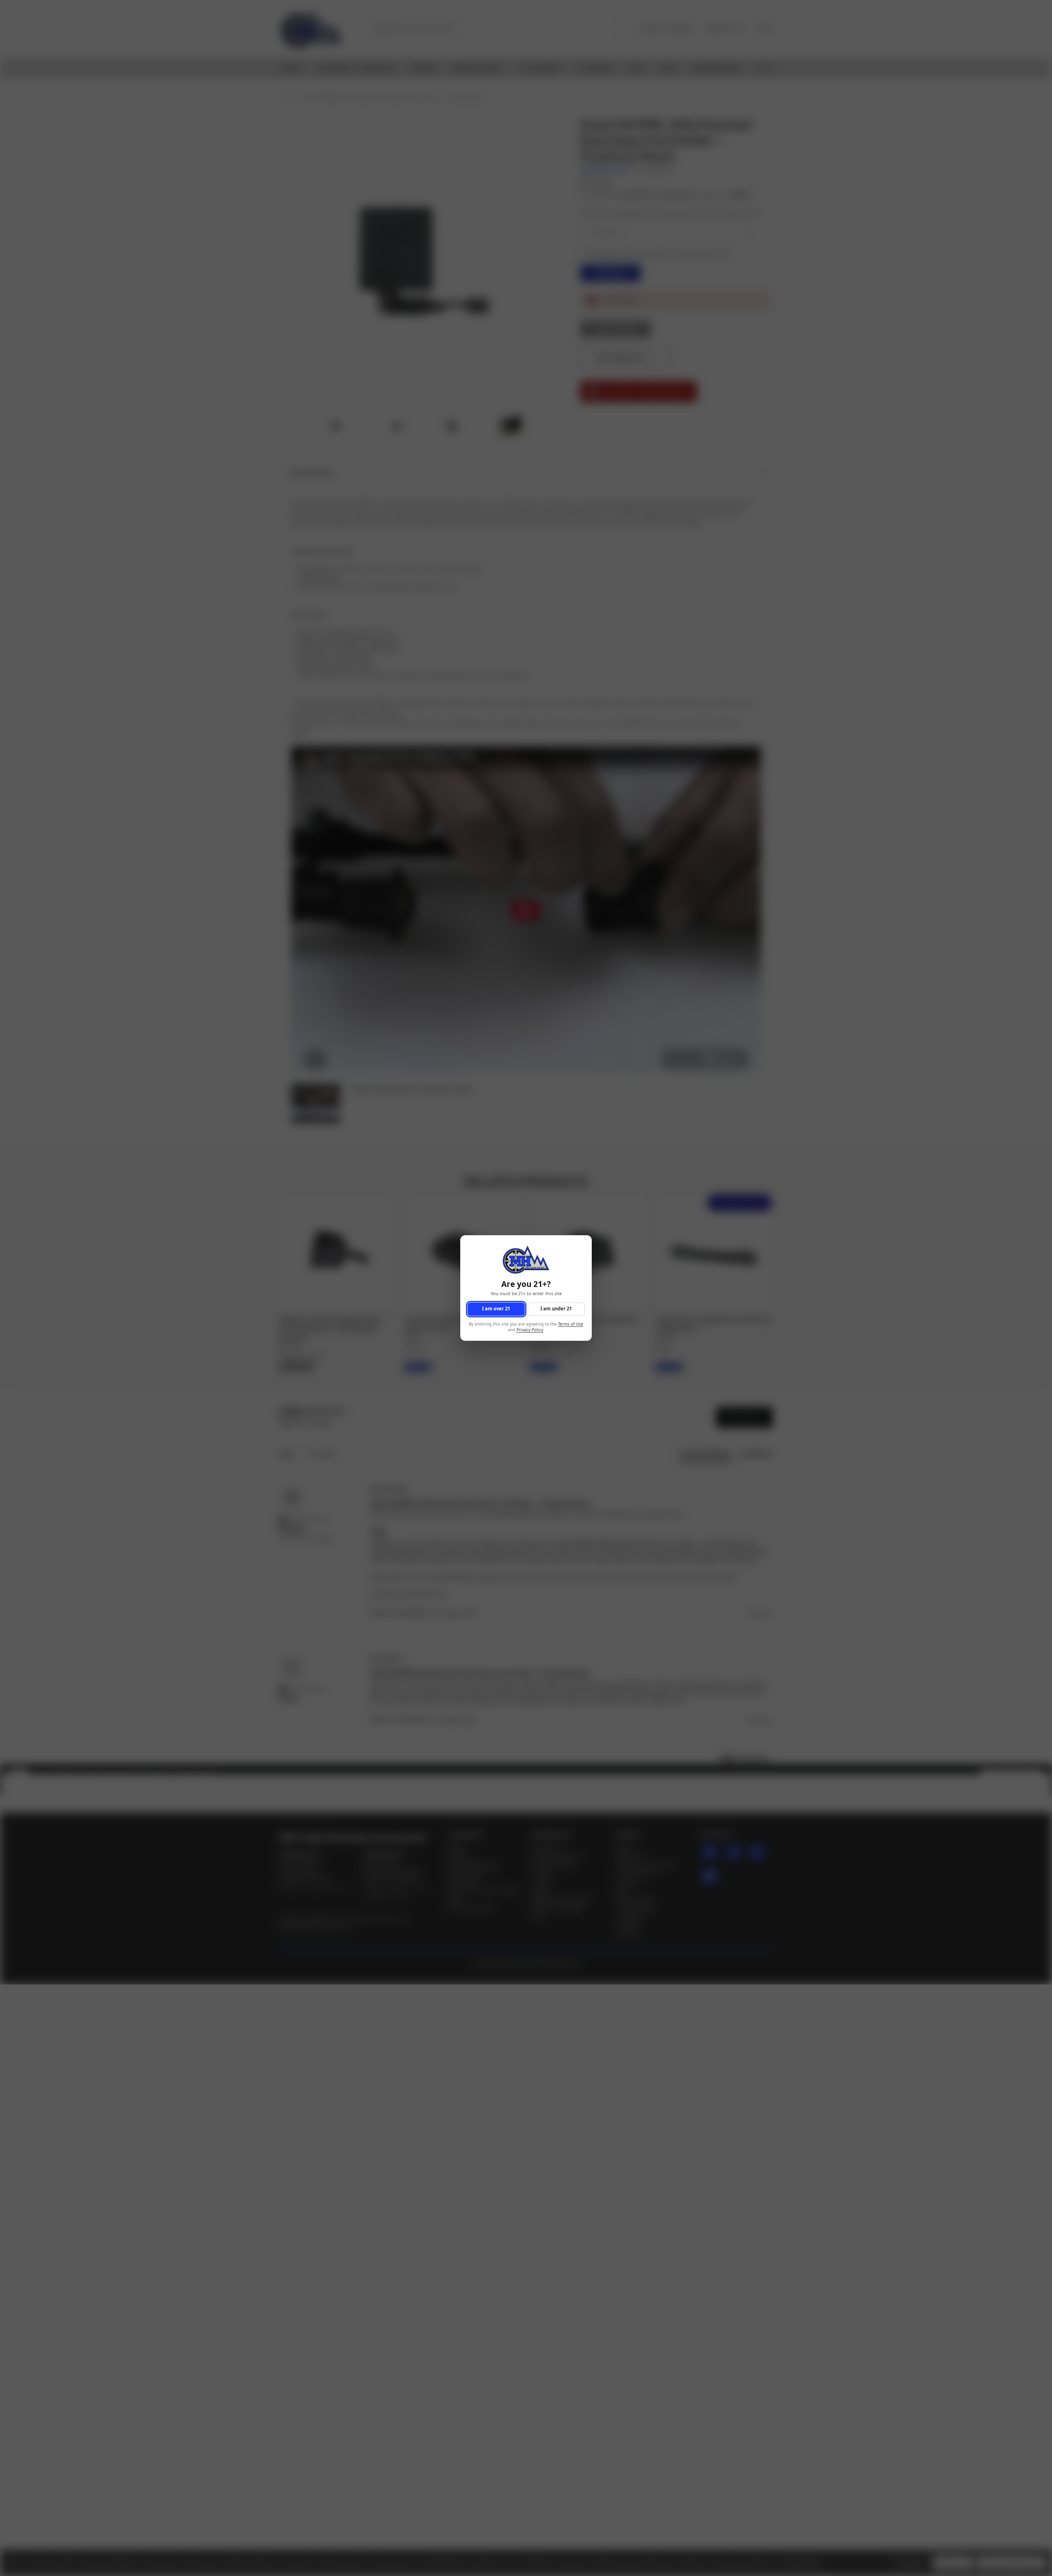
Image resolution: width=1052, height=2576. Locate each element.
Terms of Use (571, 1324)
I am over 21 (496, 1309)
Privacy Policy (530, 1330)
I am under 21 (556, 1309)
